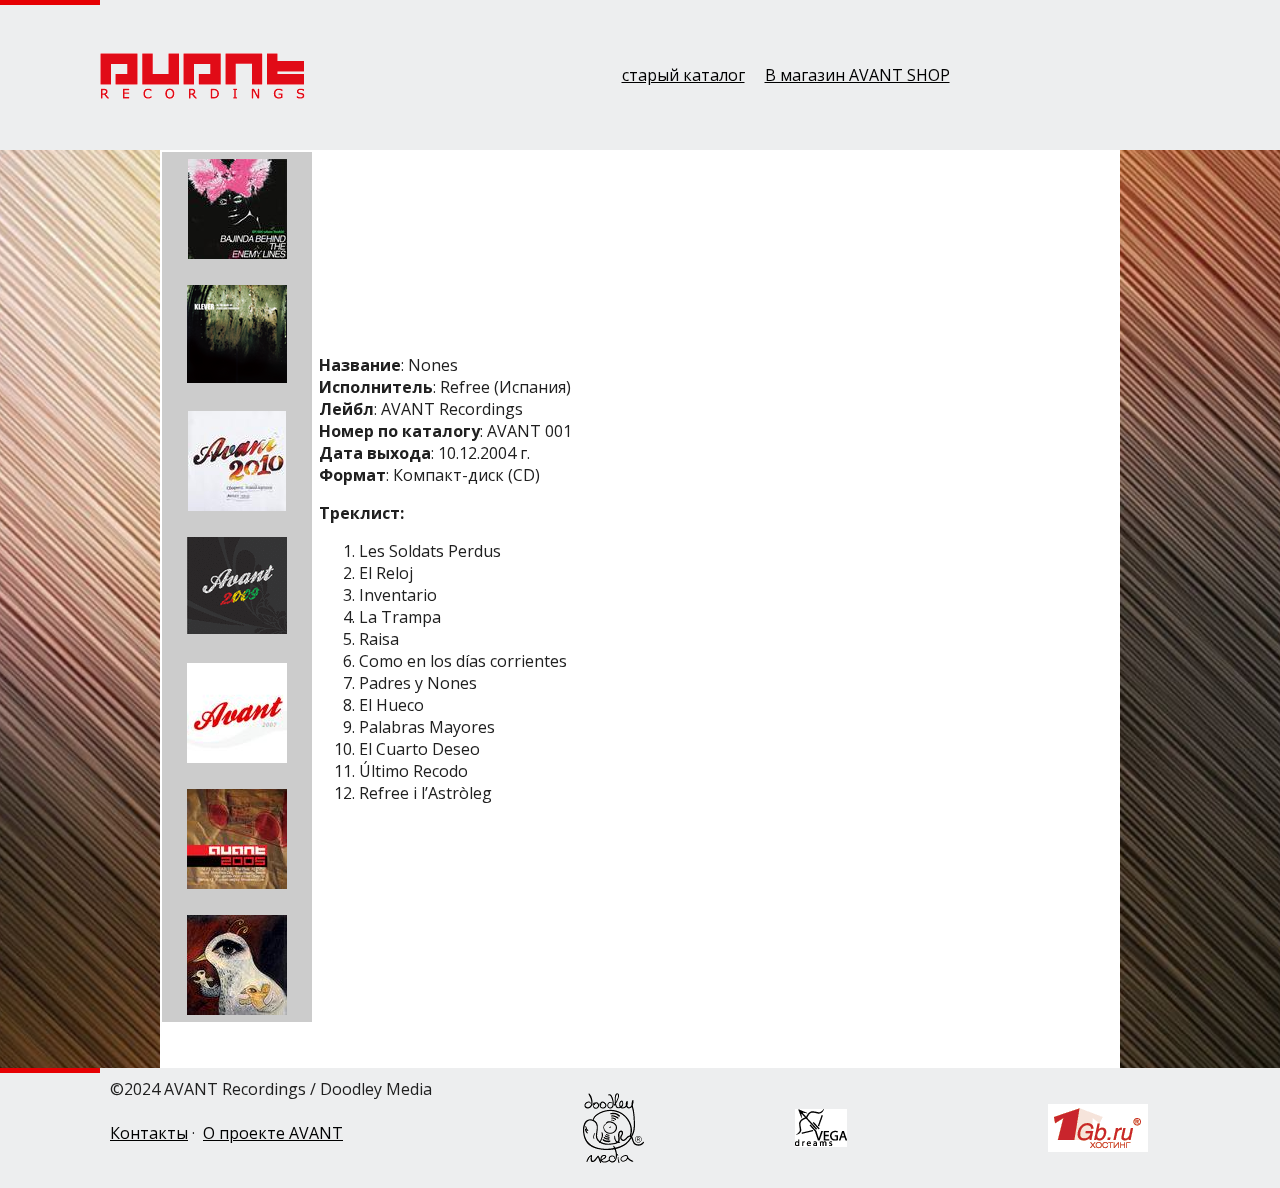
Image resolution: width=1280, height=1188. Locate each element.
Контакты (149, 1133)
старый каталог (683, 75)
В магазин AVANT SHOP (857, 75)
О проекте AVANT (273, 1133)
